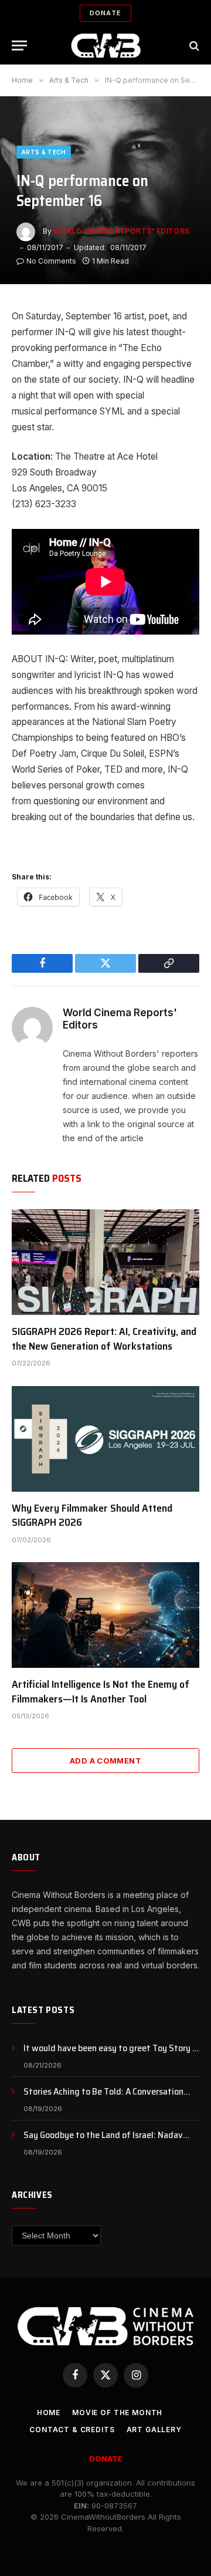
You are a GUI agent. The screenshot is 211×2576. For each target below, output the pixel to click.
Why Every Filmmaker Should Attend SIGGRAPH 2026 (92, 1515)
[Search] (193, 45)
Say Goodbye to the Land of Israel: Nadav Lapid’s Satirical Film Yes (103, 2142)
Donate (105, 13)
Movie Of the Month (117, 2413)
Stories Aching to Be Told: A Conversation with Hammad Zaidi (103, 2098)
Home (49, 2413)
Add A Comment (105, 1761)
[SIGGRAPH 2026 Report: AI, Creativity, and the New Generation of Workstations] (105, 1262)
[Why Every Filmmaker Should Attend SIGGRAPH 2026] (105, 1439)
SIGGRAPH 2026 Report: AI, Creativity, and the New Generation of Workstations (104, 1338)
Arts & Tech (44, 152)
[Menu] (19, 45)
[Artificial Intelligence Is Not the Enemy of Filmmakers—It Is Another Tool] (105, 1615)
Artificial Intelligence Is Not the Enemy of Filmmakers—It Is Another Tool (101, 1691)
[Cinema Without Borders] (106, 45)
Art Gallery (154, 2430)
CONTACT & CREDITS (72, 2430)
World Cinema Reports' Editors (122, 231)
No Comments (51, 261)
